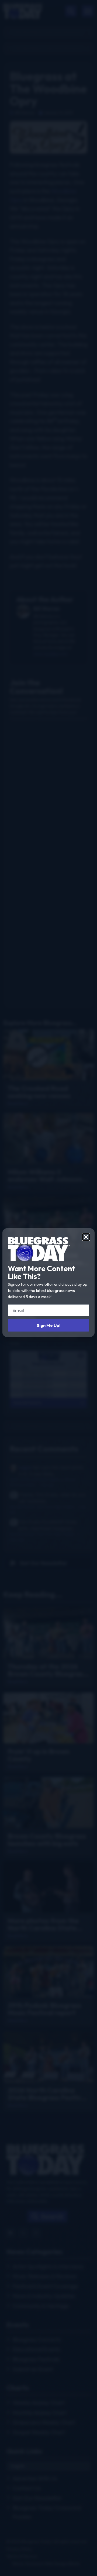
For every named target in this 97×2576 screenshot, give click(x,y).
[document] (48, 1288)
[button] (86, 1237)
